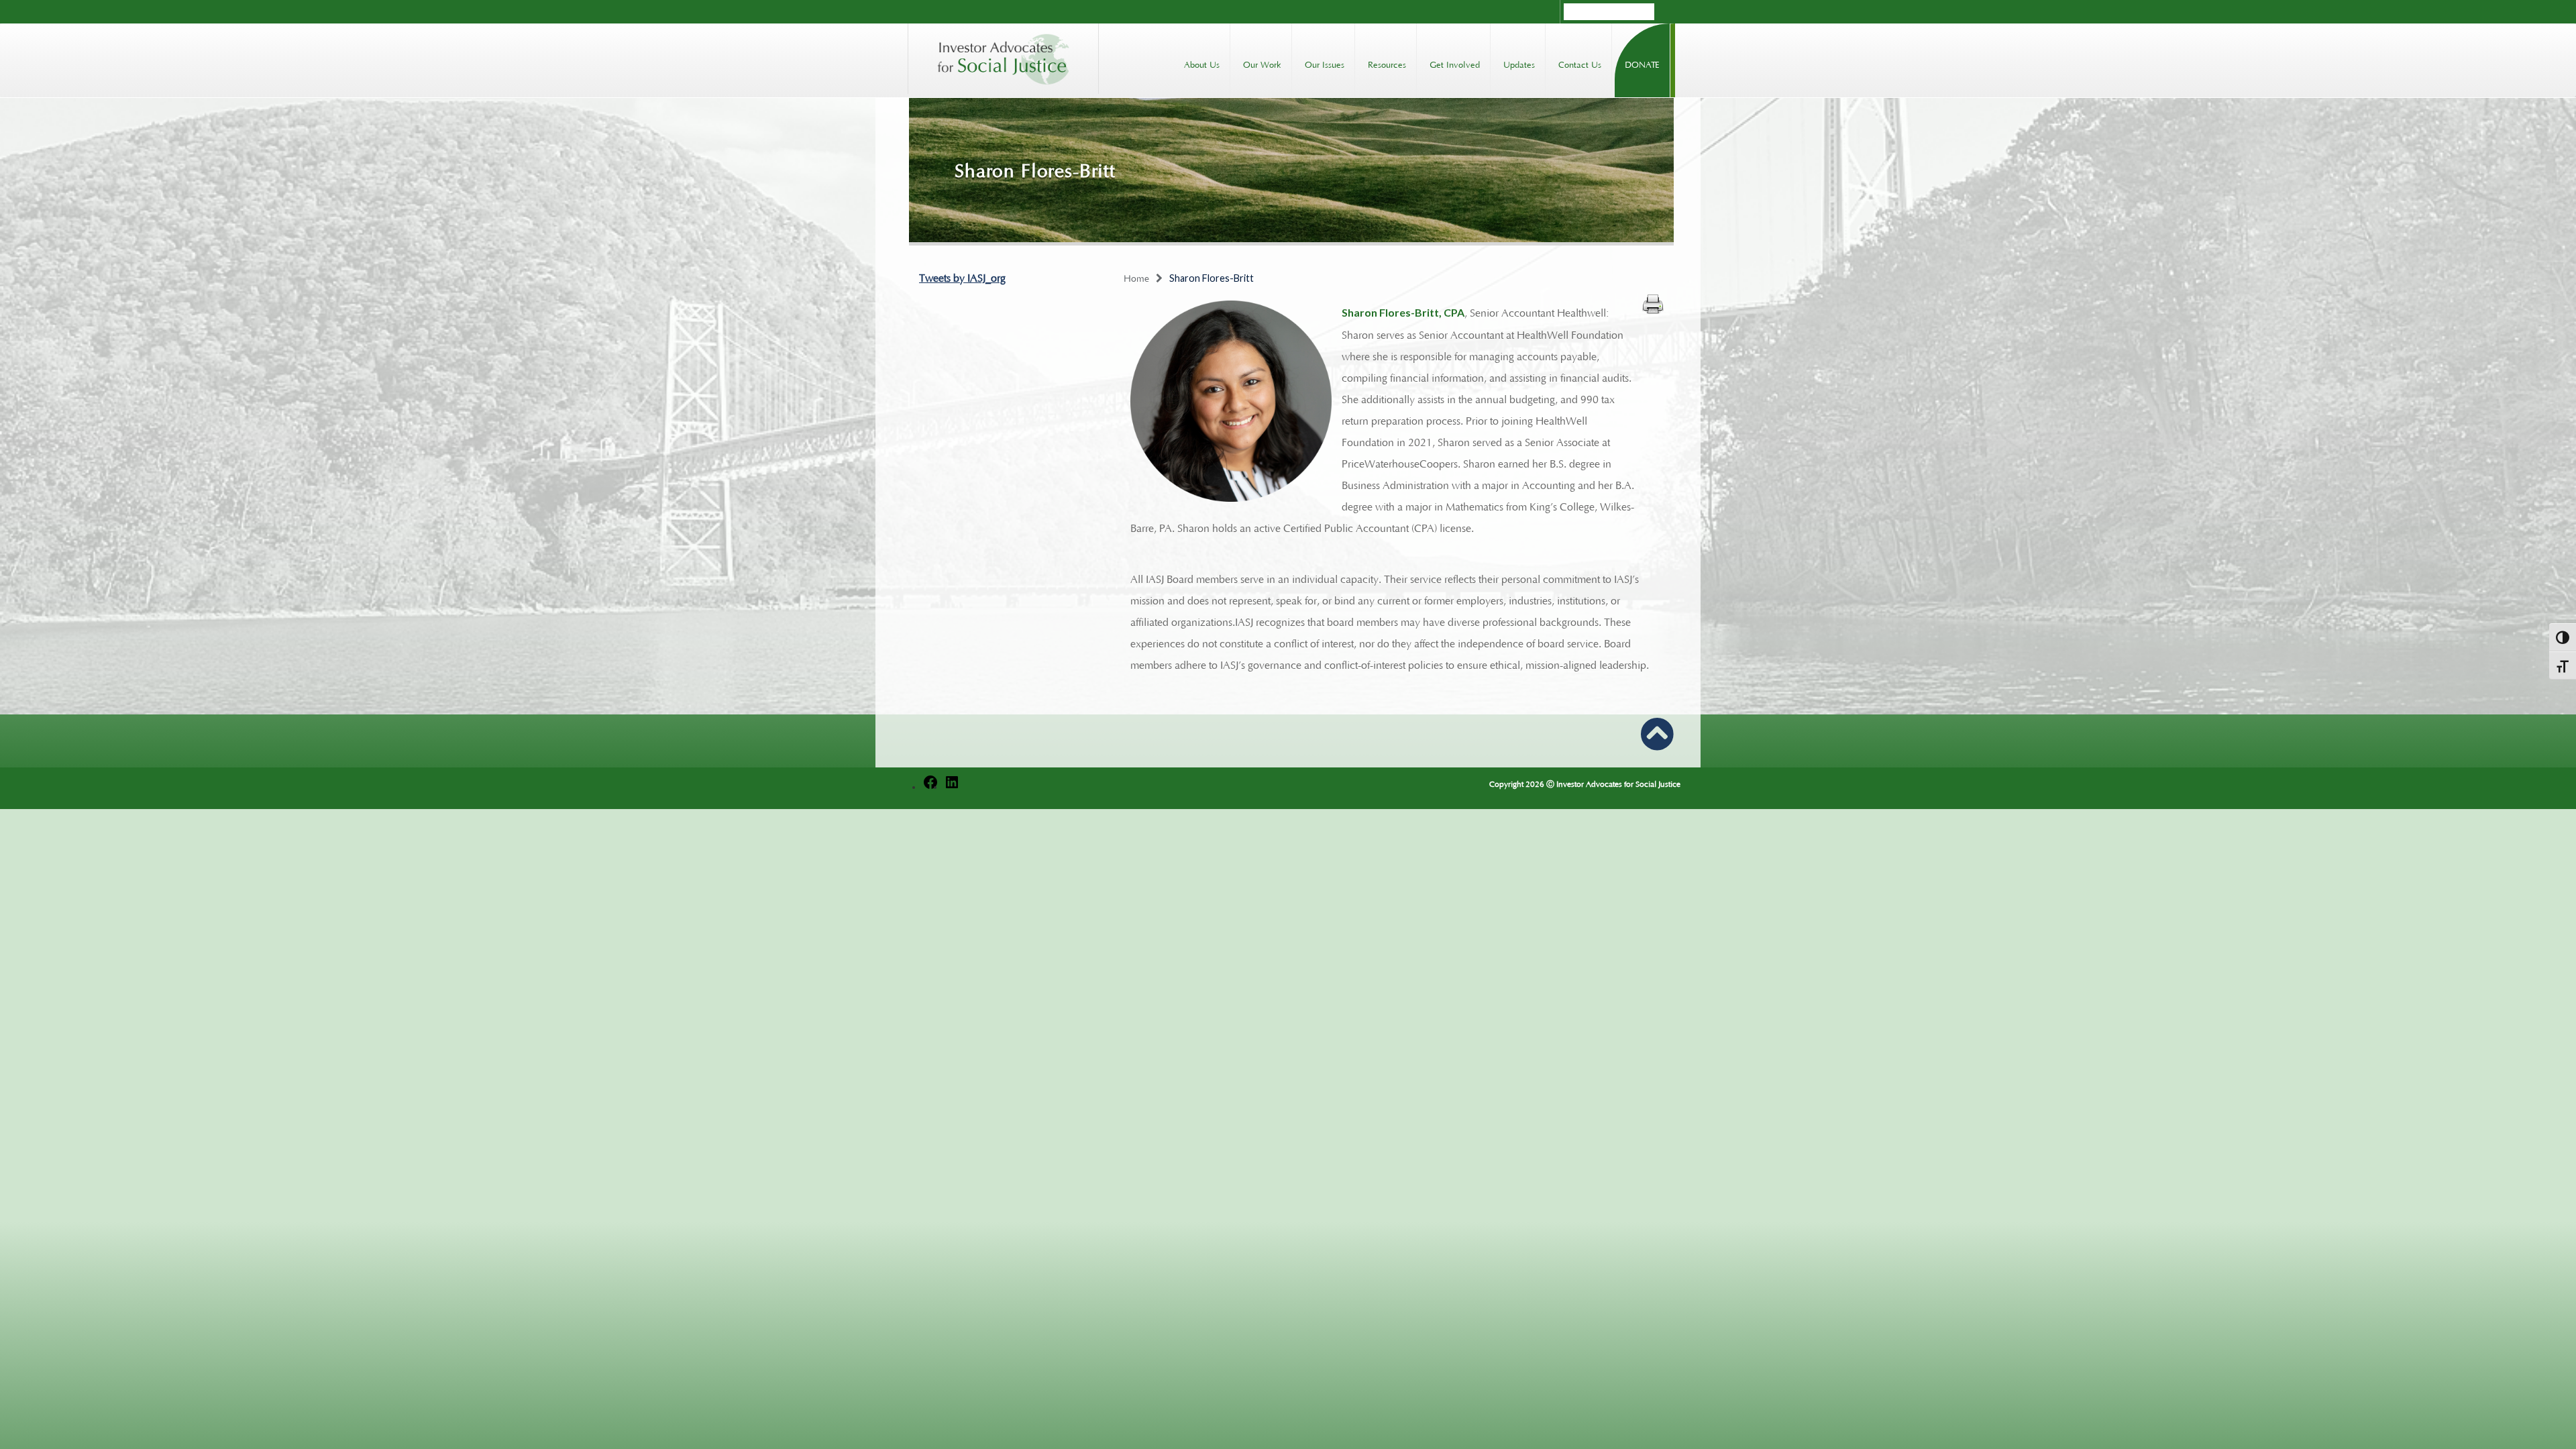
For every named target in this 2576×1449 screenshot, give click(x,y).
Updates (1519, 63)
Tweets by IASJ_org (962, 276)
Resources (1387, 63)
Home (1136, 277)
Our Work (1262, 63)
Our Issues (1325, 63)
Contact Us (1580, 63)
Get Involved (1455, 63)
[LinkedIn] (952, 785)
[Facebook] (930, 785)
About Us (1202, 63)
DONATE (1642, 63)
